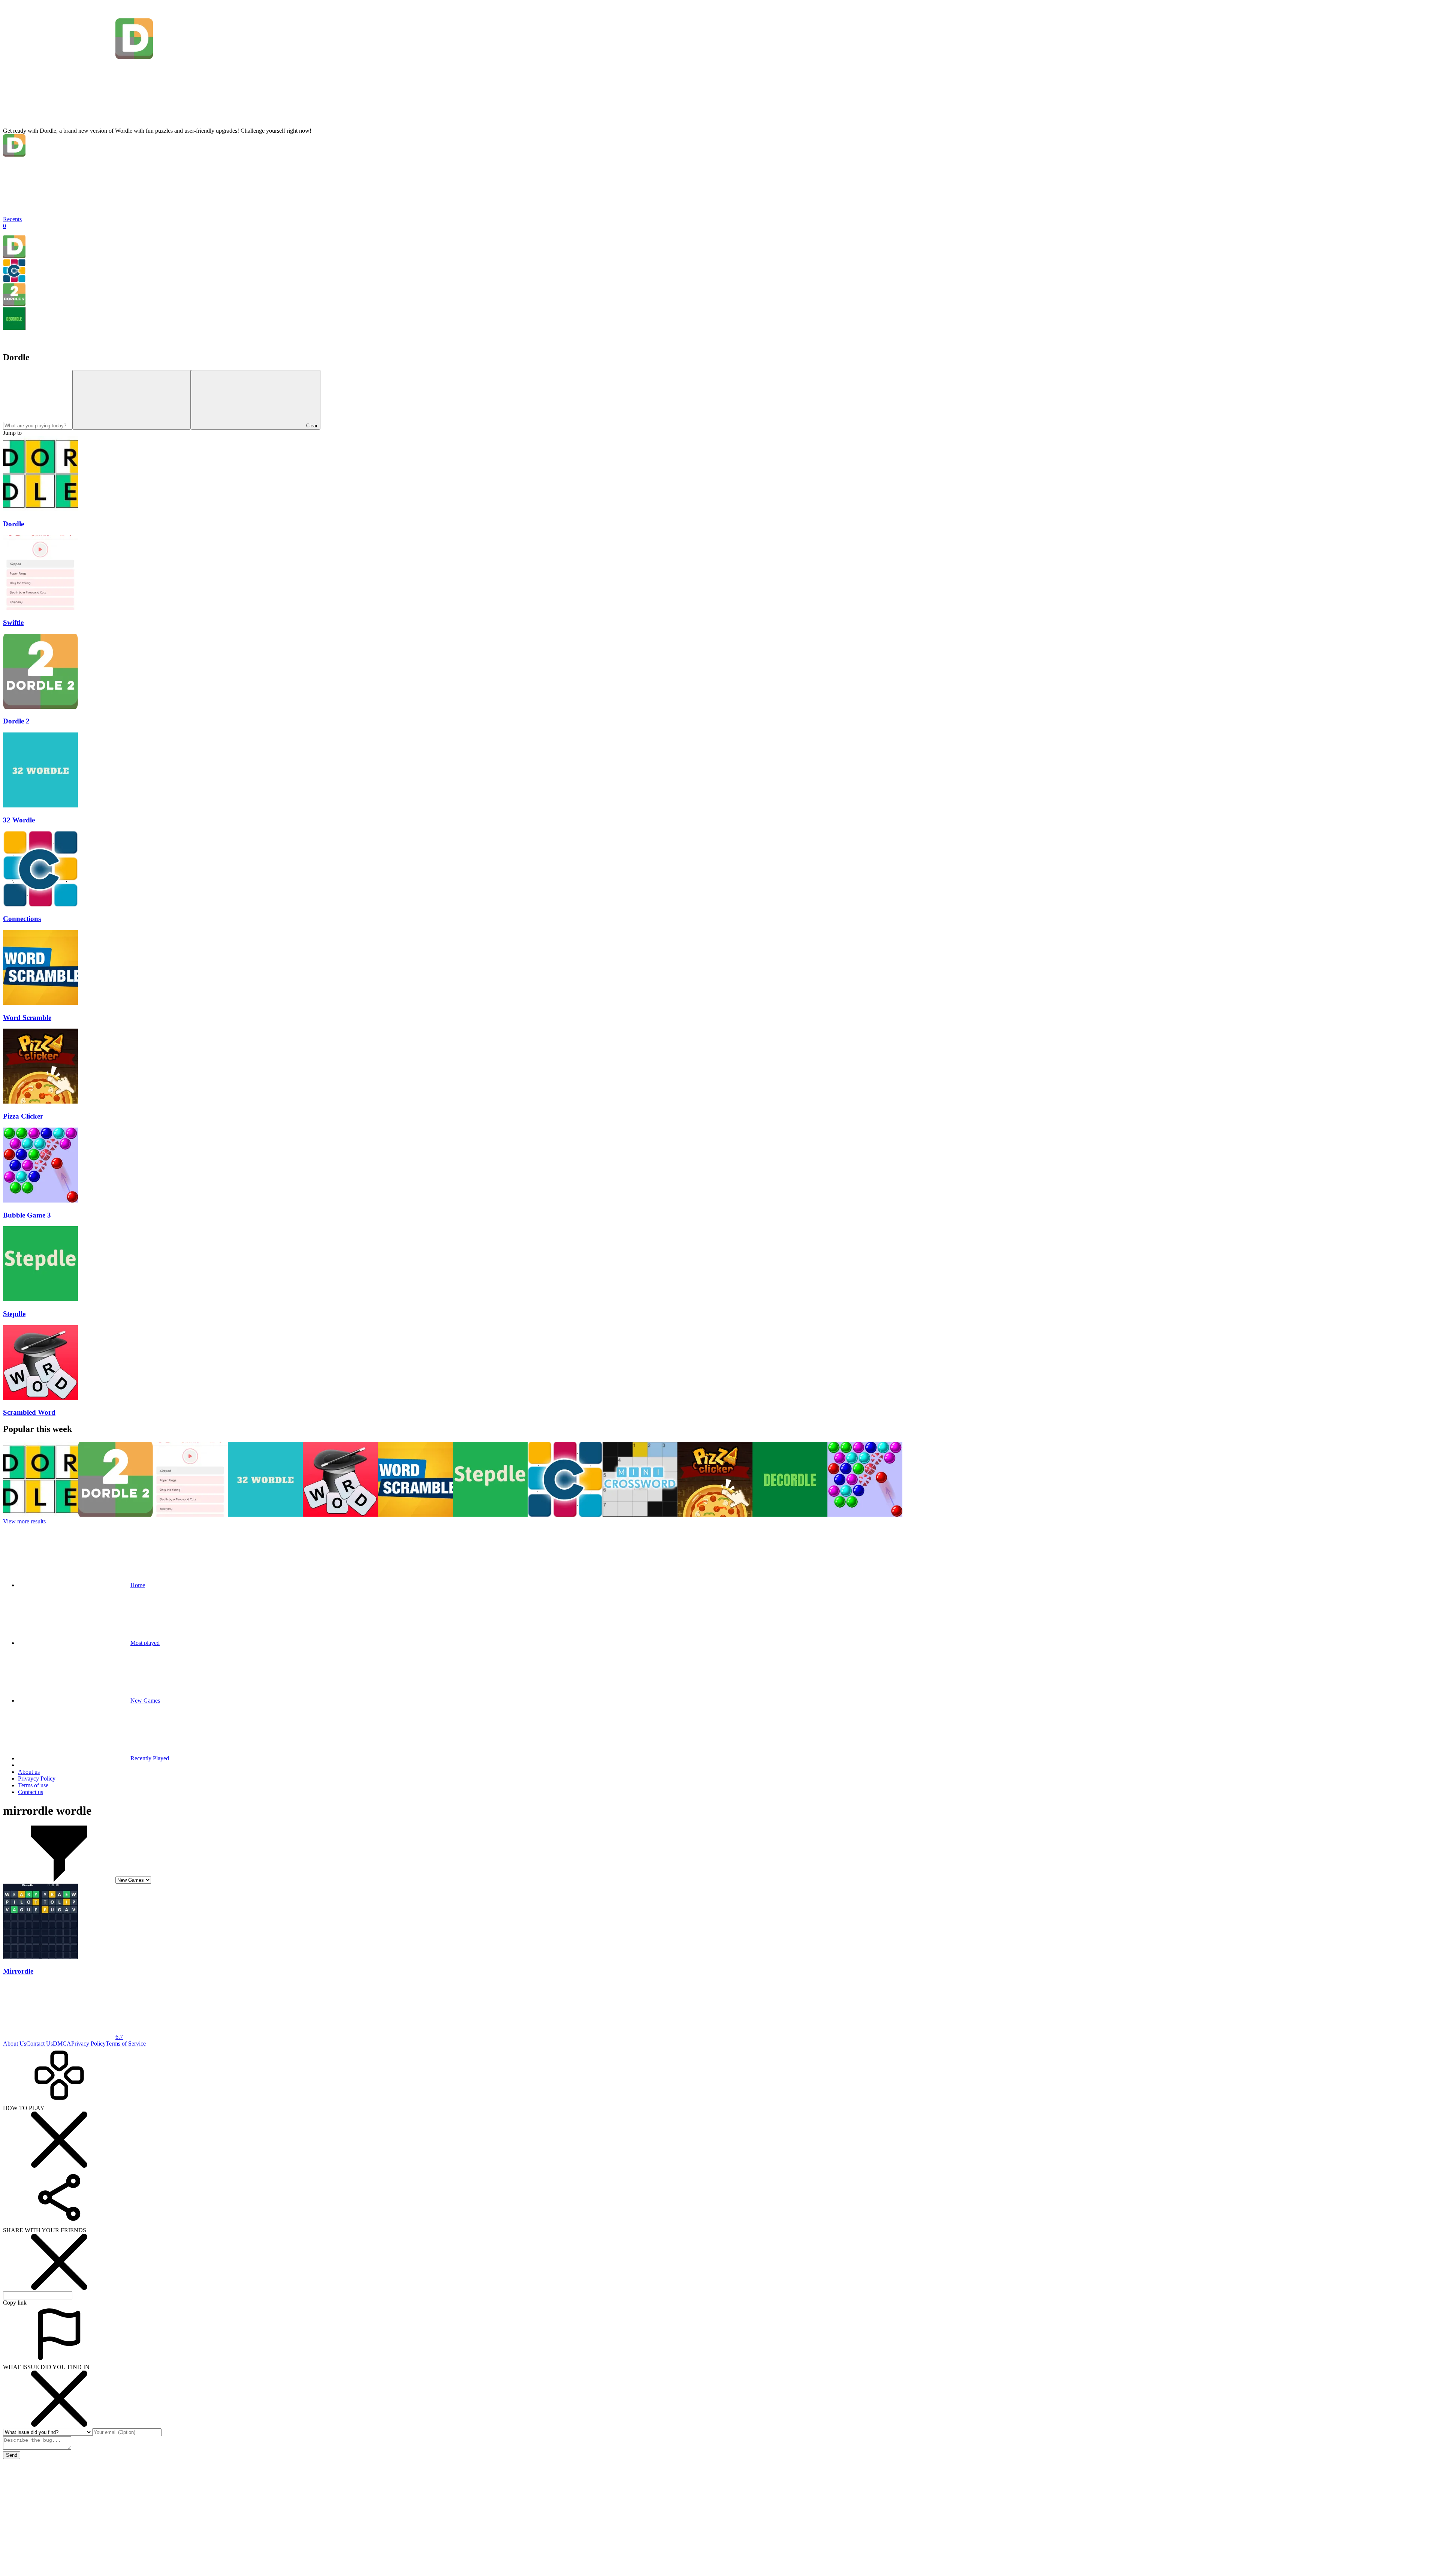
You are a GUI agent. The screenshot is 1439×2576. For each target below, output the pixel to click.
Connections (22, 919)
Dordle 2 (16, 721)
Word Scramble (27, 1018)
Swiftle (13, 622)
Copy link (15, 2303)
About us (29, 1772)
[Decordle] (14, 328)
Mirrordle (18, 1971)
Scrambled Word (29, 1412)
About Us (15, 2044)
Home (138, 1585)
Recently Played (150, 1758)
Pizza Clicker (23, 1116)
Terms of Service (126, 2044)
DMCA (62, 2044)
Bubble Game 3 (27, 1215)
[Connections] (14, 280)
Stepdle (14, 1314)
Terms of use (33, 1785)
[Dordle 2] (14, 304)
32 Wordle (19, 820)
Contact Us (40, 2044)
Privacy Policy (88, 2044)
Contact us (31, 1792)
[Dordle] (14, 256)
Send (12, 2455)
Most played (145, 1643)
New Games (145, 1701)
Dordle (13, 524)
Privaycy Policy (37, 1778)
